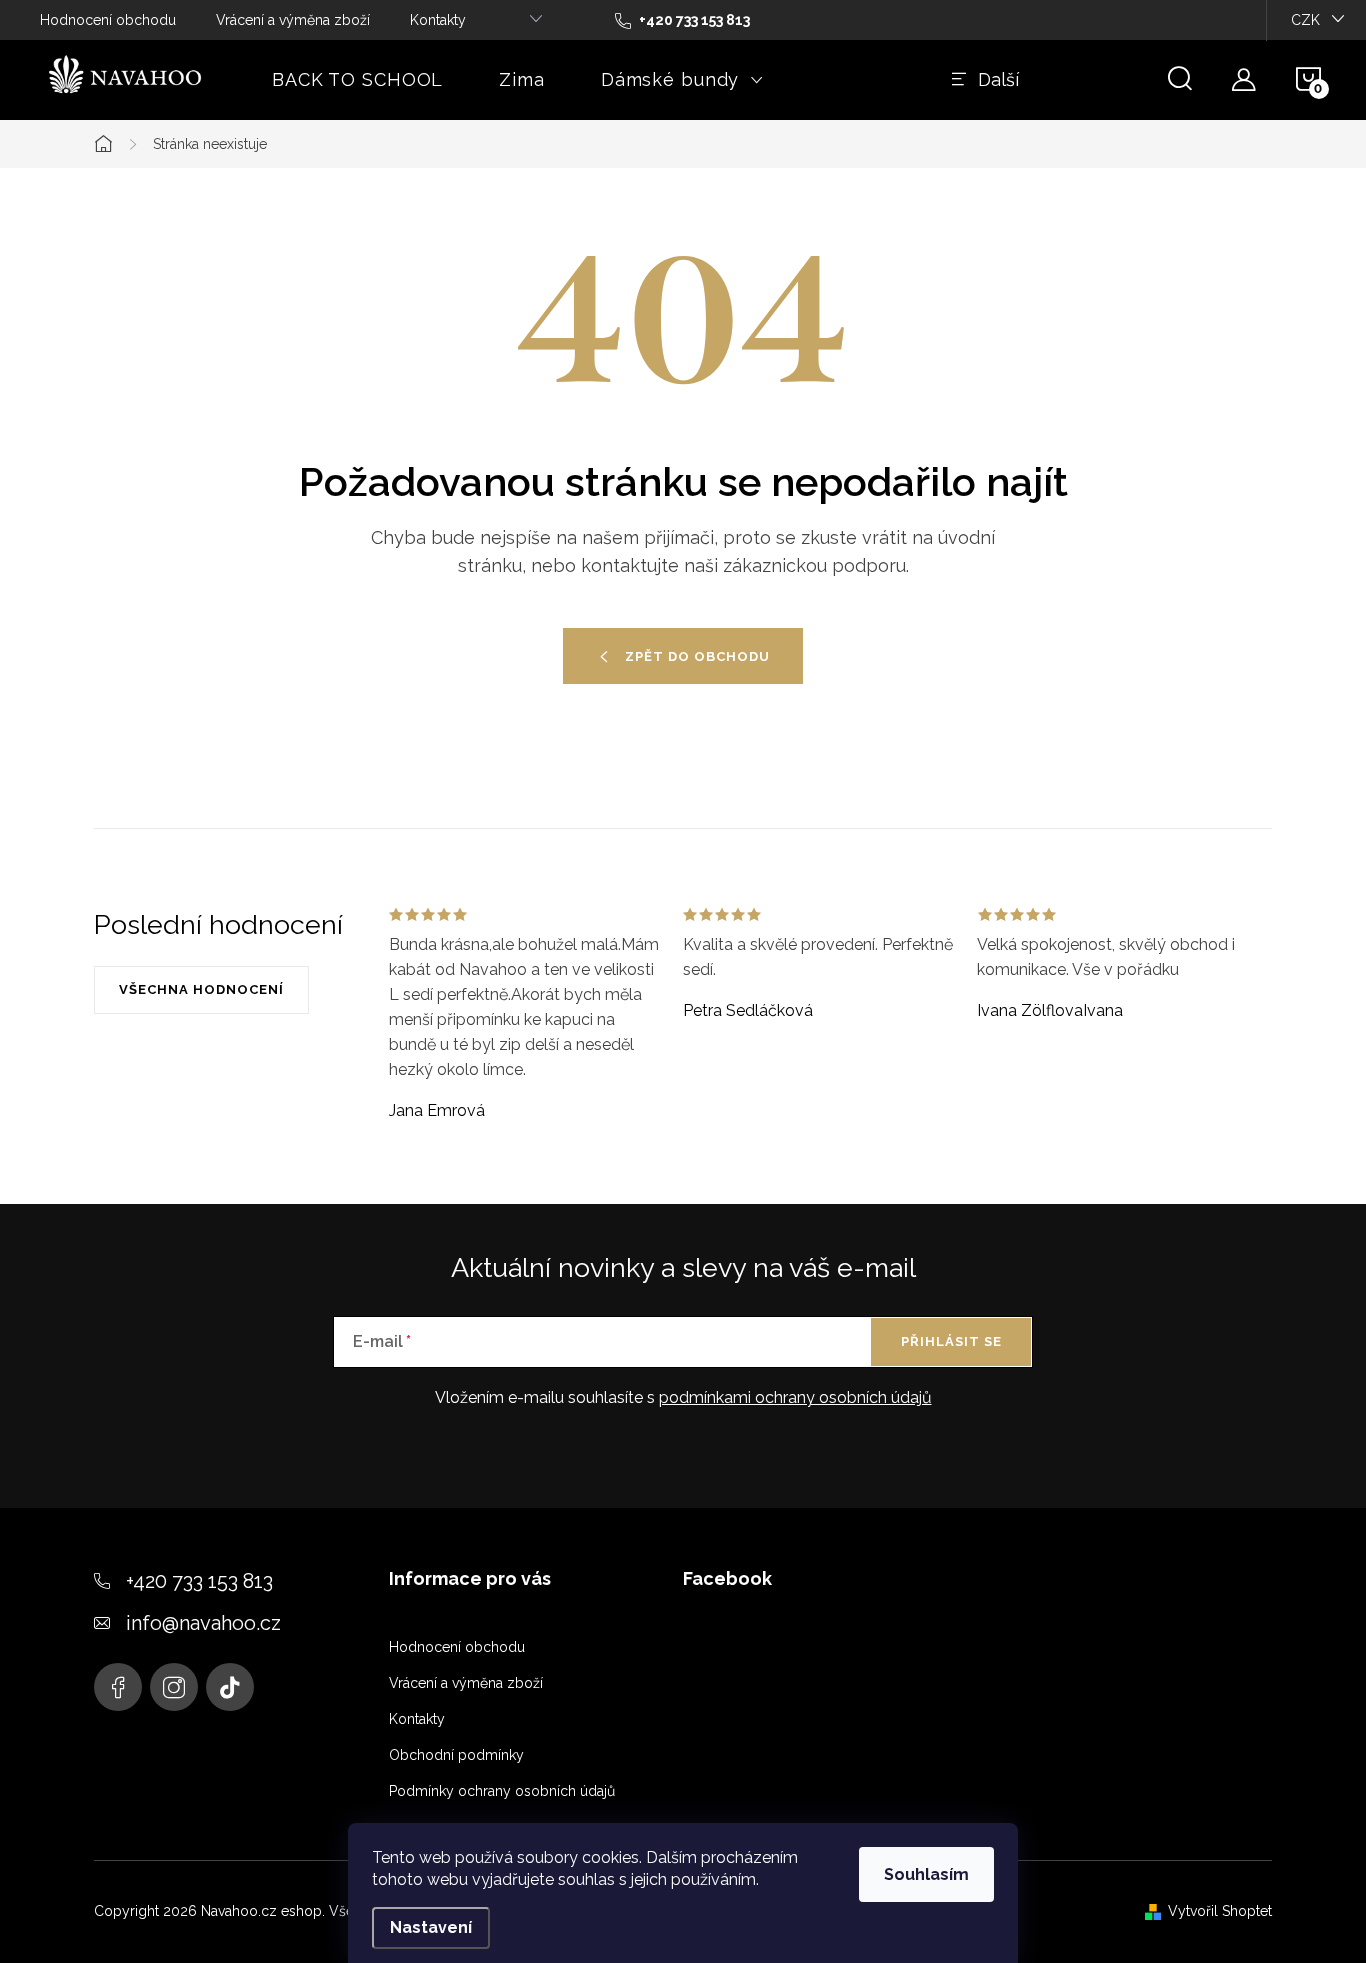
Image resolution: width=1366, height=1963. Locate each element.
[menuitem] (357, 80)
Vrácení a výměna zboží (293, 20)
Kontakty (438, 20)
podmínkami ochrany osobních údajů (795, 1397)
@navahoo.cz (230, 1687)
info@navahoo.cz (203, 1623)
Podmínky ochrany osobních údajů (502, 1791)
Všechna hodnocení (201, 989)
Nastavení (431, 1927)
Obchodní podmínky (456, 1755)
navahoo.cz (118, 1687)
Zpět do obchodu (697, 656)
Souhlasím (926, 1874)
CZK (1305, 20)
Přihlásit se (951, 1341)
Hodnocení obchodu (108, 20)
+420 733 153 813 (199, 1581)
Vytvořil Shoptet (1220, 1911)
